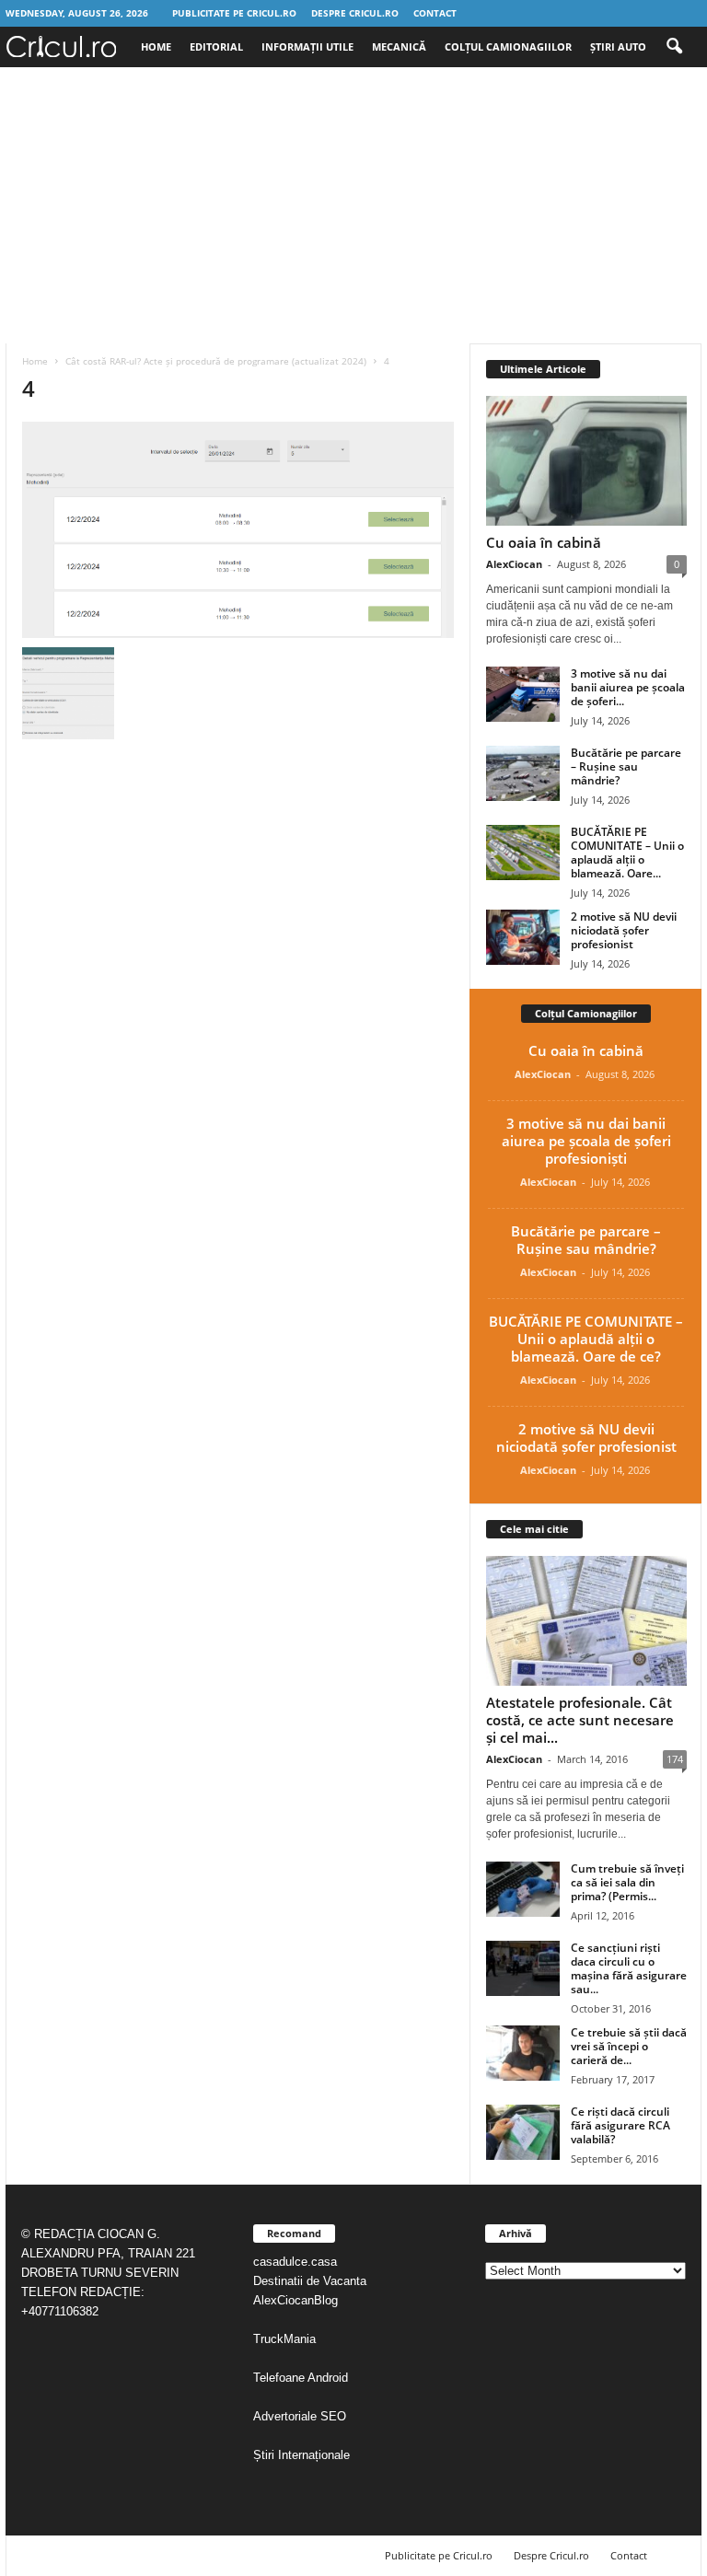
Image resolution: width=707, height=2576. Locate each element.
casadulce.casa (295, 2262)
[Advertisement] (353, 205)
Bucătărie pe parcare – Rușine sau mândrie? (626, 766)
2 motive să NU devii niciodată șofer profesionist (624, 930)
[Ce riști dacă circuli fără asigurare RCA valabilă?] (523, 2132)
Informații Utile (307, 46)
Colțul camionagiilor (508, 46)
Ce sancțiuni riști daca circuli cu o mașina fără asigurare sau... (629, 1968)
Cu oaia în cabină (544, 542)
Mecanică (399, 46)
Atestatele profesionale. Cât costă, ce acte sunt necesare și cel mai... (580, 1720)
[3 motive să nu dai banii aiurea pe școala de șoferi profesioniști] (523, 694)
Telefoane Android (301, 2378)
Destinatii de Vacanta (312, 2281)
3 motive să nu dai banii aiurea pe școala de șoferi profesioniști (586, 1141)
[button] (674, 47)
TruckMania (284, 2339)
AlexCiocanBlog (296, 2300)
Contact (435, 13)
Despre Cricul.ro (355, 13)
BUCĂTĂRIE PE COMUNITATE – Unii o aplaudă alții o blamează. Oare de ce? (586, 1339)
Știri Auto (618, 46)
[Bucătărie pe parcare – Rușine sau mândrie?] (523, 773)
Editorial (216, 46)
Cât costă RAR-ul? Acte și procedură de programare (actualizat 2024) (216, 361)
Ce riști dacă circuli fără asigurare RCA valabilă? (620, 2125)
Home (156, 46)
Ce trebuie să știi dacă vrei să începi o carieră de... (629, 2046)
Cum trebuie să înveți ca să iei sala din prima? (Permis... (627, 1882)
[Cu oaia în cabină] (586, 461)
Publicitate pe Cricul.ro (234, 13)
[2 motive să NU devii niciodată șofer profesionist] (523, 937)
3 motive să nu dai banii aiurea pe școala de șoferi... (628, 687)
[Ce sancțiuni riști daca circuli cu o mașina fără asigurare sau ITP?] (523, 1968)
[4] (238, 530)
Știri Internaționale (303, 2455)
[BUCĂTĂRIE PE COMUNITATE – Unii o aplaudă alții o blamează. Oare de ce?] (523, 853)
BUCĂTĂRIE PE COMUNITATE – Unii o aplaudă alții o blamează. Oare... (627, 853)
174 (675, 1759)
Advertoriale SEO (300, 2416)
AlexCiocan (514, 564)
